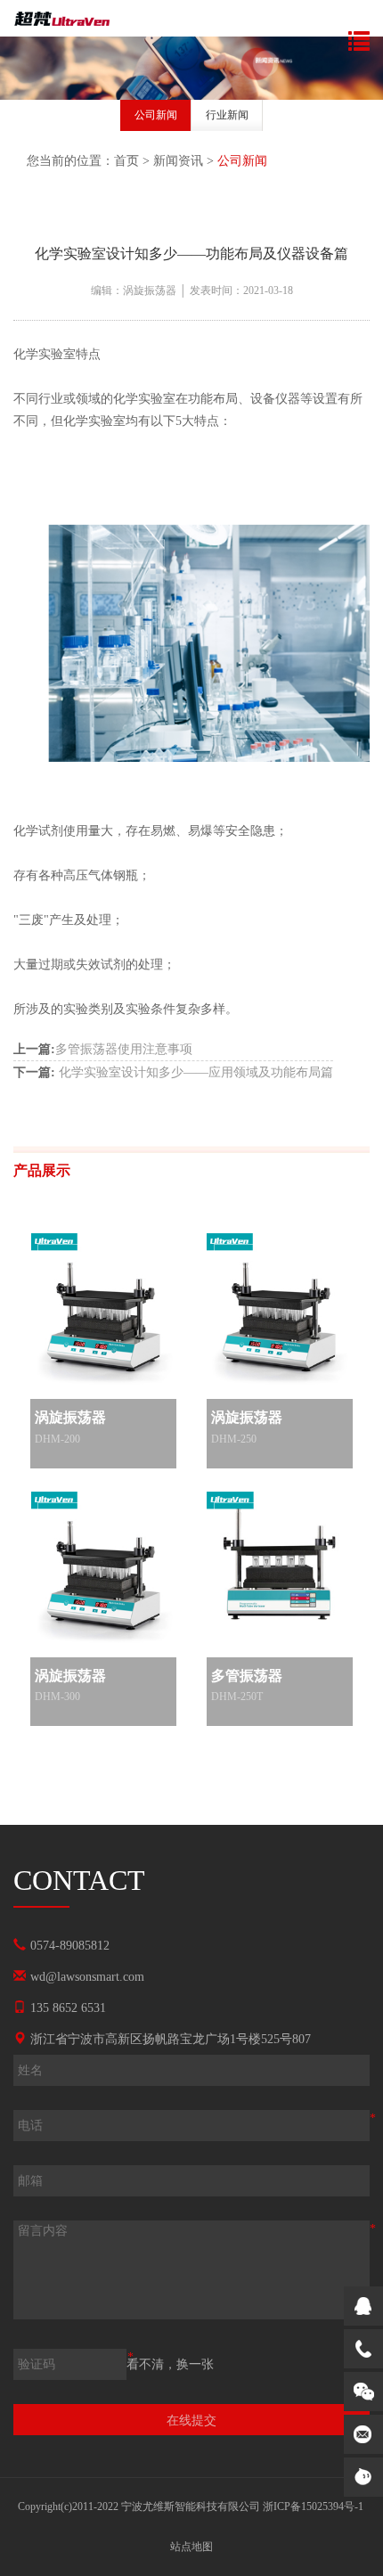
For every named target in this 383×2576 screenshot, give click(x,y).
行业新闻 (227, 115)
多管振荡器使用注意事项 (103, 1049)
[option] (156, 118)
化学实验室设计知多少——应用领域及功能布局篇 (173, 1072)
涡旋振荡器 (70, 1417)
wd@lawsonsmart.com (87, 1977)
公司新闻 (156, 115)
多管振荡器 (247, 1676)
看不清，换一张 (170, 2364)
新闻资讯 (178, 161)
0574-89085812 (70, 1946)
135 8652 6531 (68, 2008)
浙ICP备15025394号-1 (313, 2506)
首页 (126, 161)
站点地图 (191, 2547)
